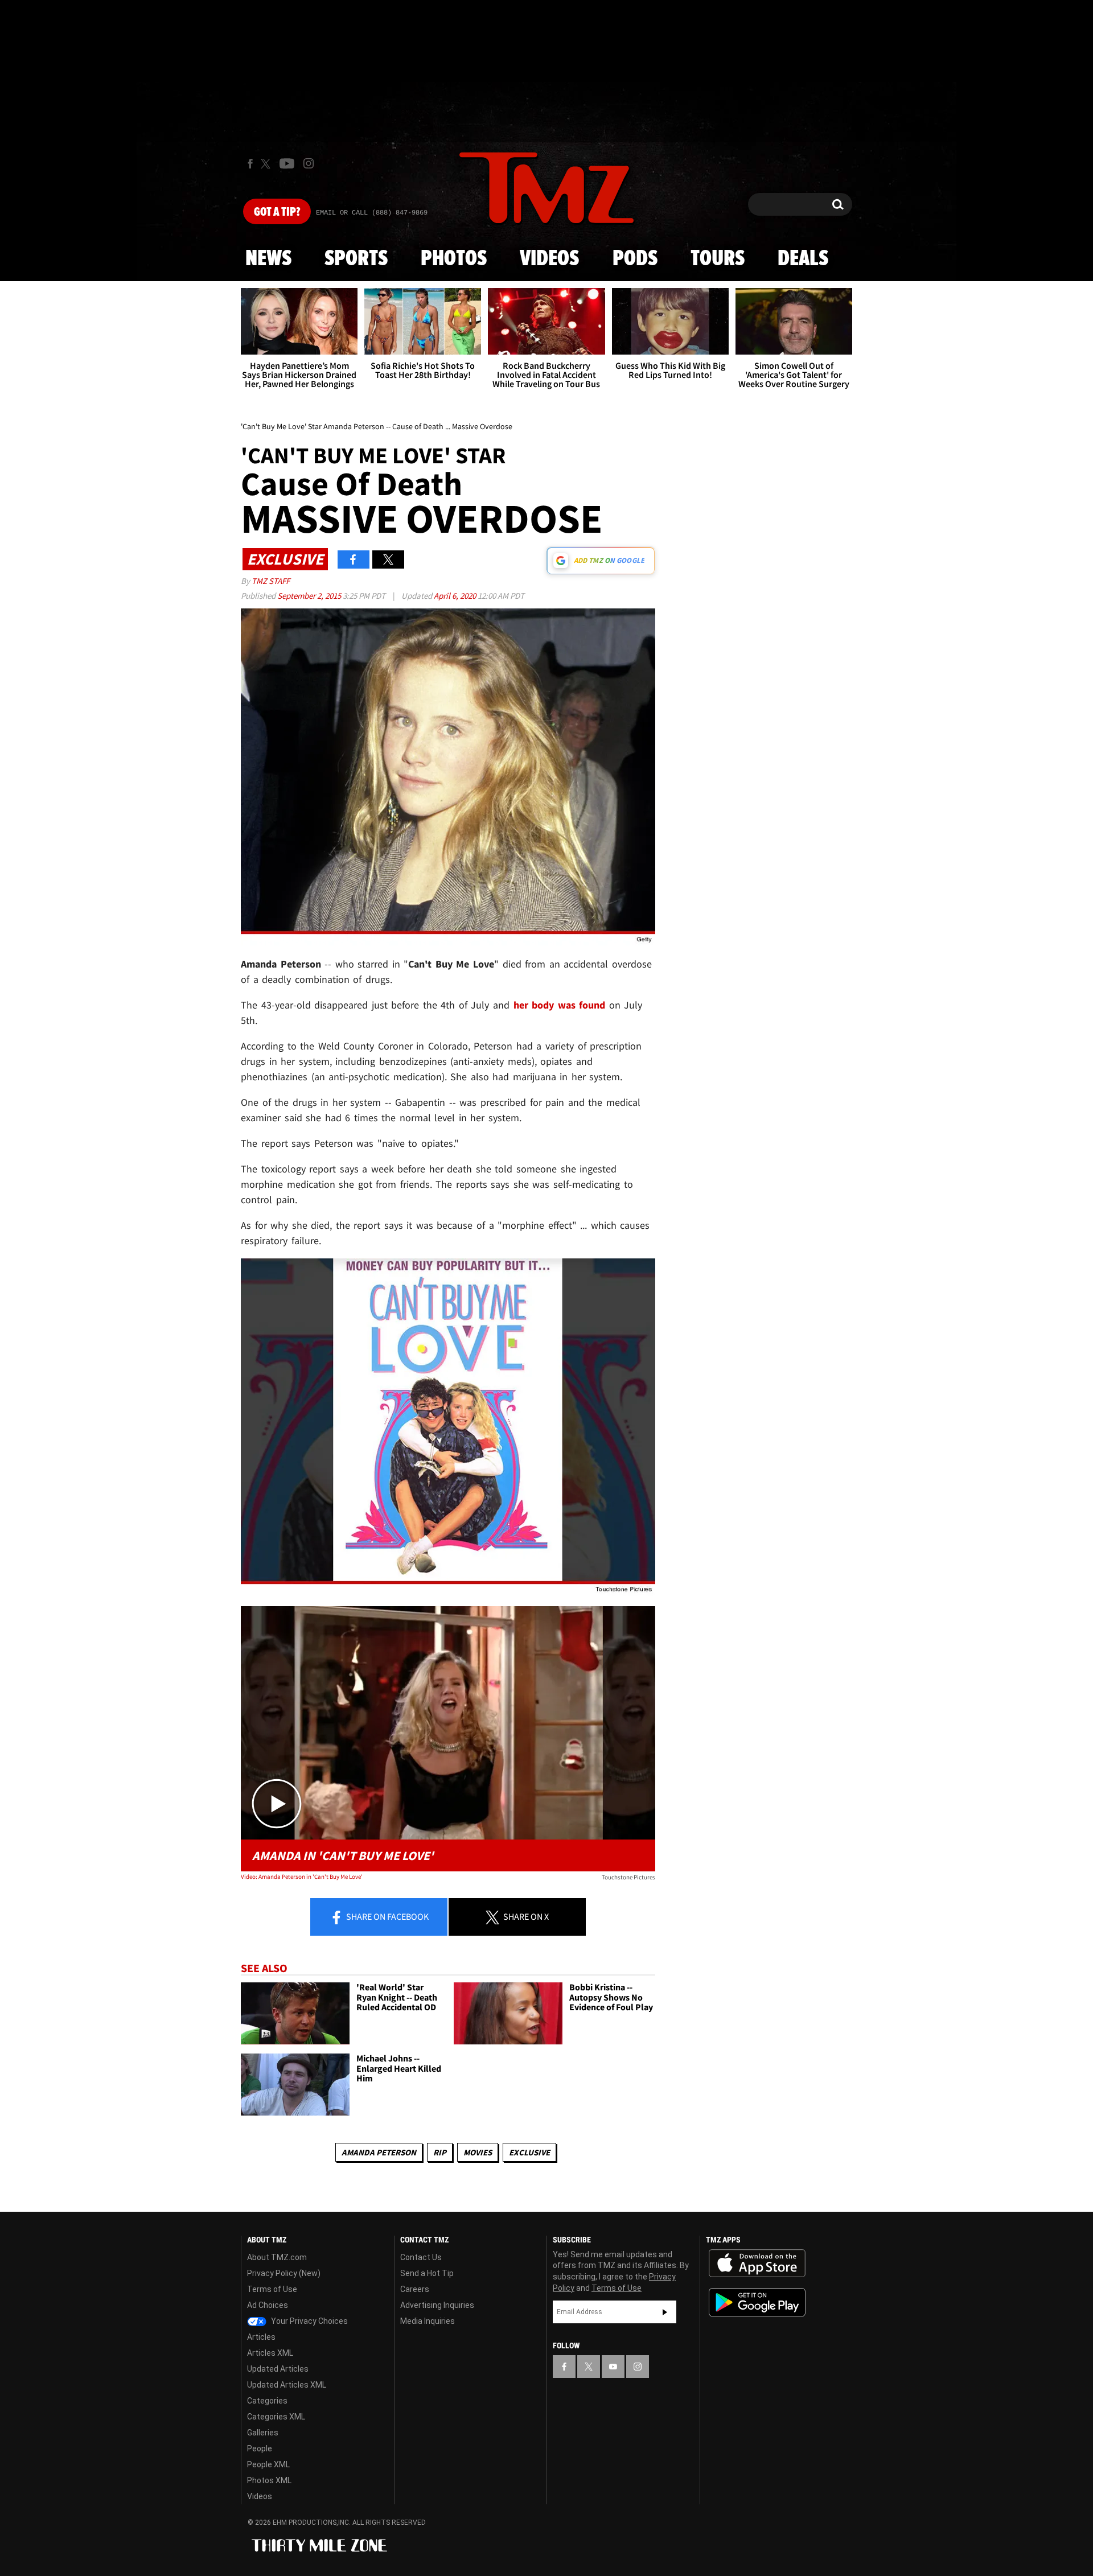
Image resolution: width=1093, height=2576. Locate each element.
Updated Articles (278, 2369)
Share (387, 1916)
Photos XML (269, 2480)
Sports (356, 259)
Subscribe (665, 2312)
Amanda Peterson (379, 2152)
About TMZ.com (277, 2257)
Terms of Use (272, 2289)
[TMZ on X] (267, 164)
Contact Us (421, 2257)
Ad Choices (268, 2305)
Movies (478, 2152)
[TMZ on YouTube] (613, 2367)
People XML (268, 2464)
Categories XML (276, 2417)
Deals (803, 259)
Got (277, 212)
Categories (267, 2401)
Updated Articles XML (287, 2385)
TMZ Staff (271, 581)
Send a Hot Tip (427, 2273)
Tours (718, 259)
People (260, 2449)
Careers (415, 2289)
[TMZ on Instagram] (309, 163)
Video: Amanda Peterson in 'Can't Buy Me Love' (302, 1877)
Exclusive (529, 2152)
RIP (440, 2152)
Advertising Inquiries (437, 2305)
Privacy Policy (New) (284, 2273)
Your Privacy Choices (309, 2321)
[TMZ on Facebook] (250, 164)
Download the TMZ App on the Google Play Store (757, 2303)
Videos (549, 259)
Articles (261, 2337)
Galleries (263, 2433)
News (268, 259)
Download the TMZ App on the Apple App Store (757, 2264)
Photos (454, 259)
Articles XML (270, 2353)
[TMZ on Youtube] (287, 163)
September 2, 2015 (310, 596)
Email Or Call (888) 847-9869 (372, 213)
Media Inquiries (428, 2321)
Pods (635, 259)
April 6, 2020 (456, 596)
